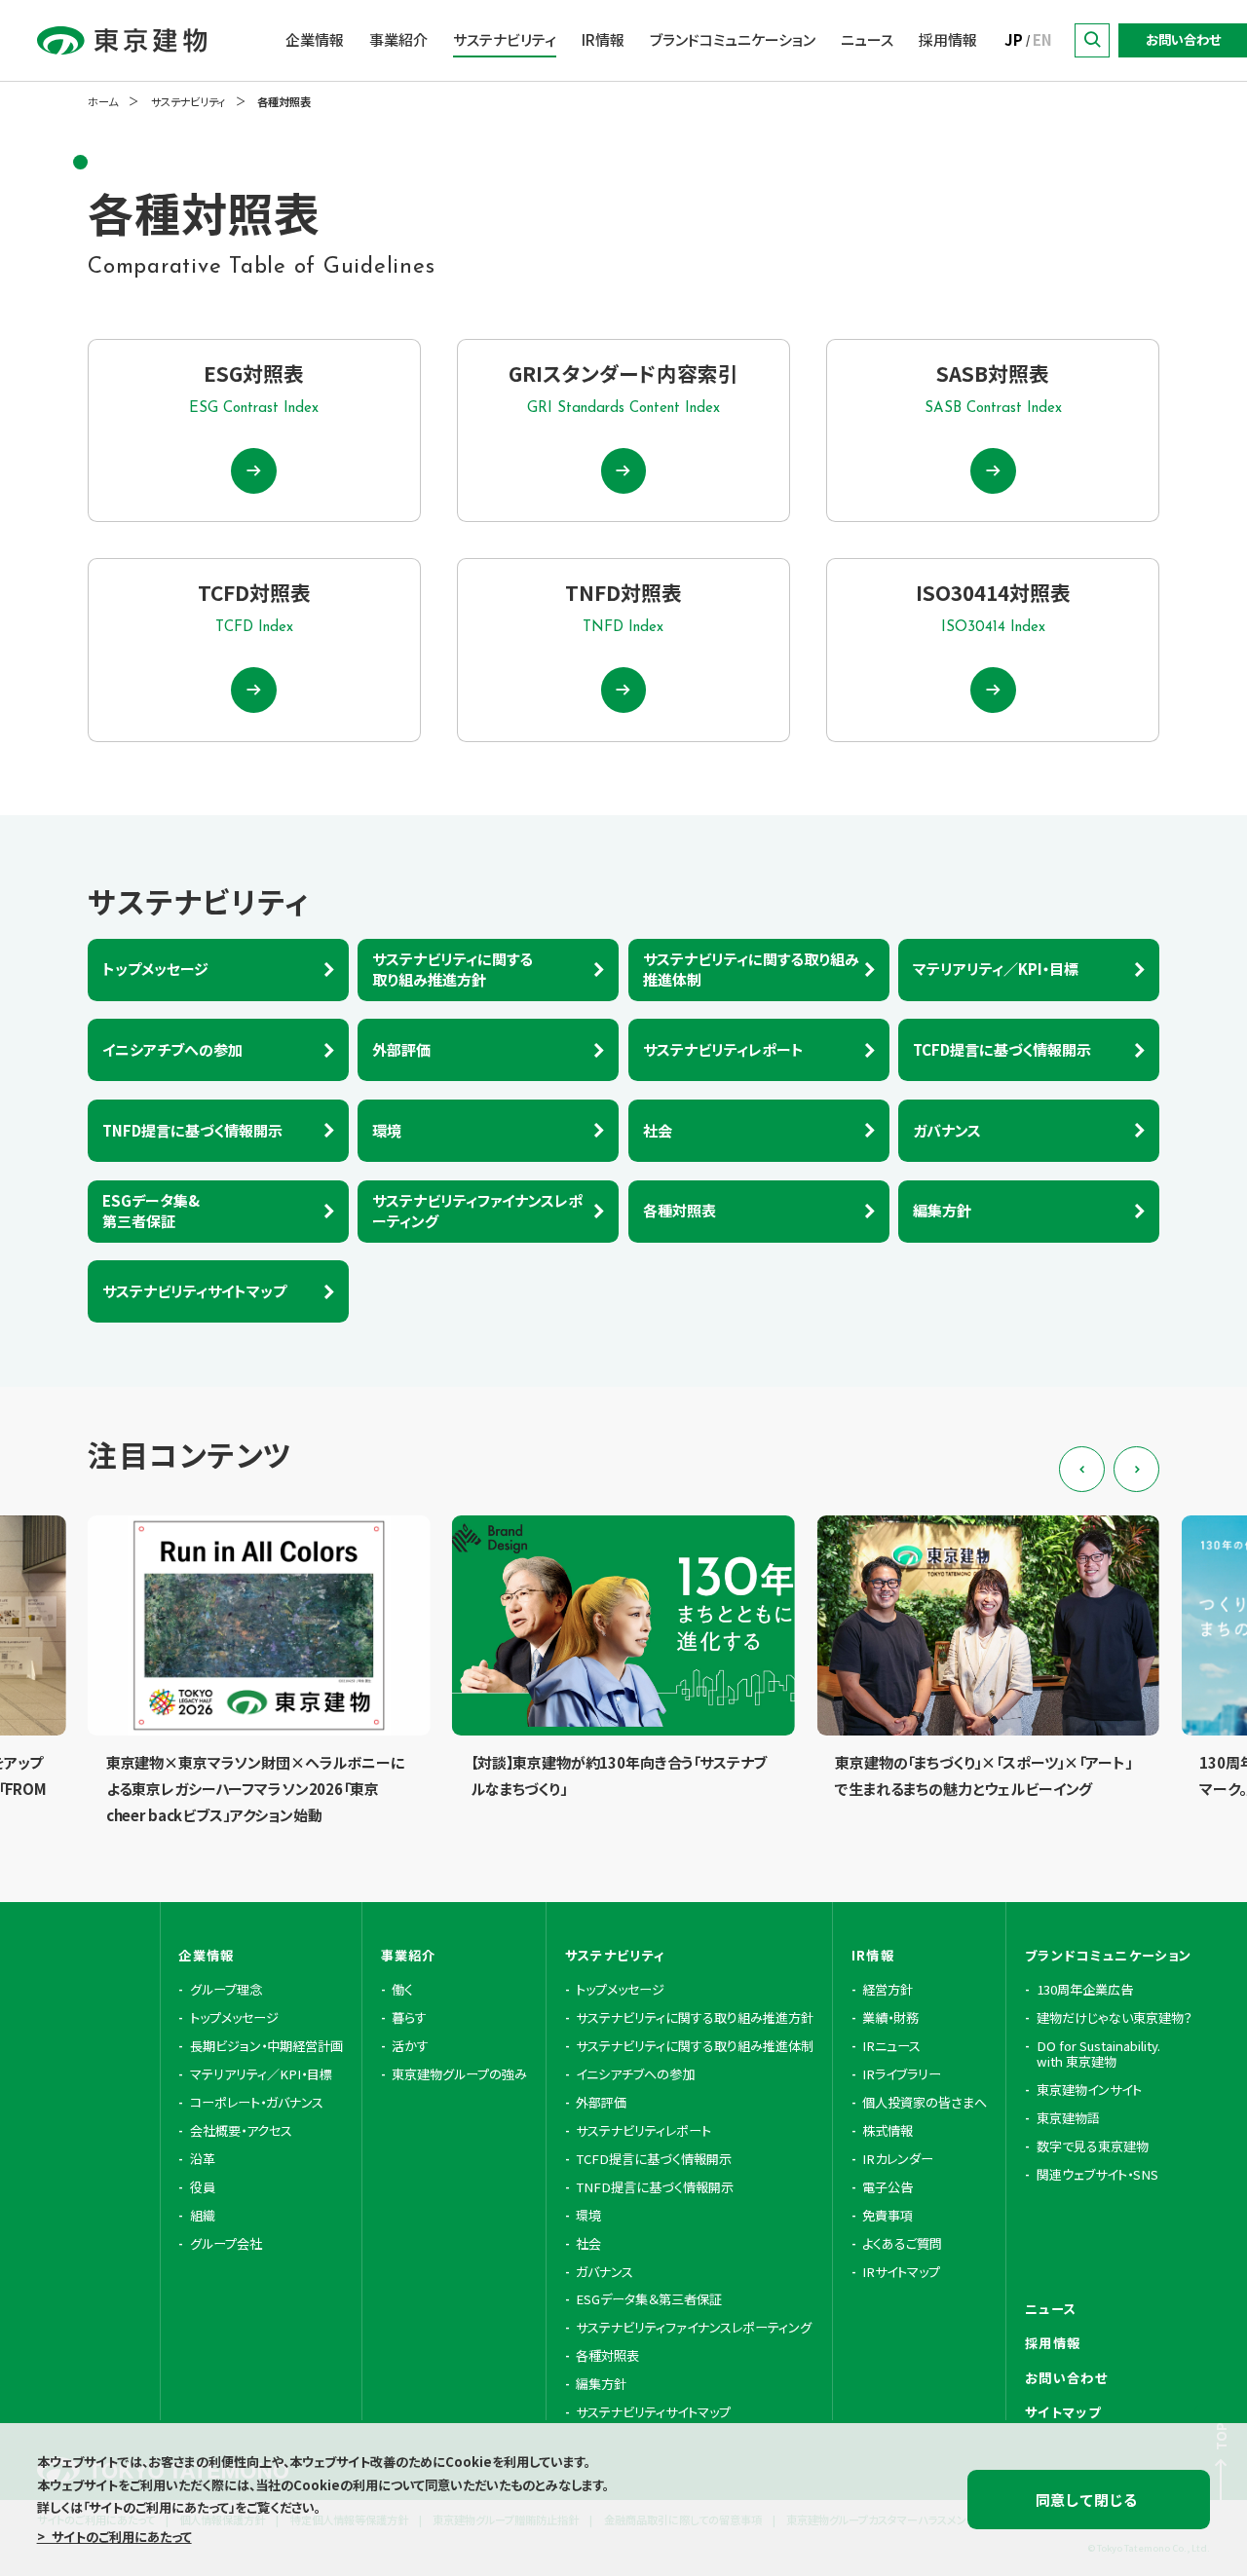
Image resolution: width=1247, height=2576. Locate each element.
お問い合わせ (1183, 39)
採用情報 (948, 39)
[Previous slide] (1082, 1469)
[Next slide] (1136, 1469)
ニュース (867, 39)
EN (1042, 39)
